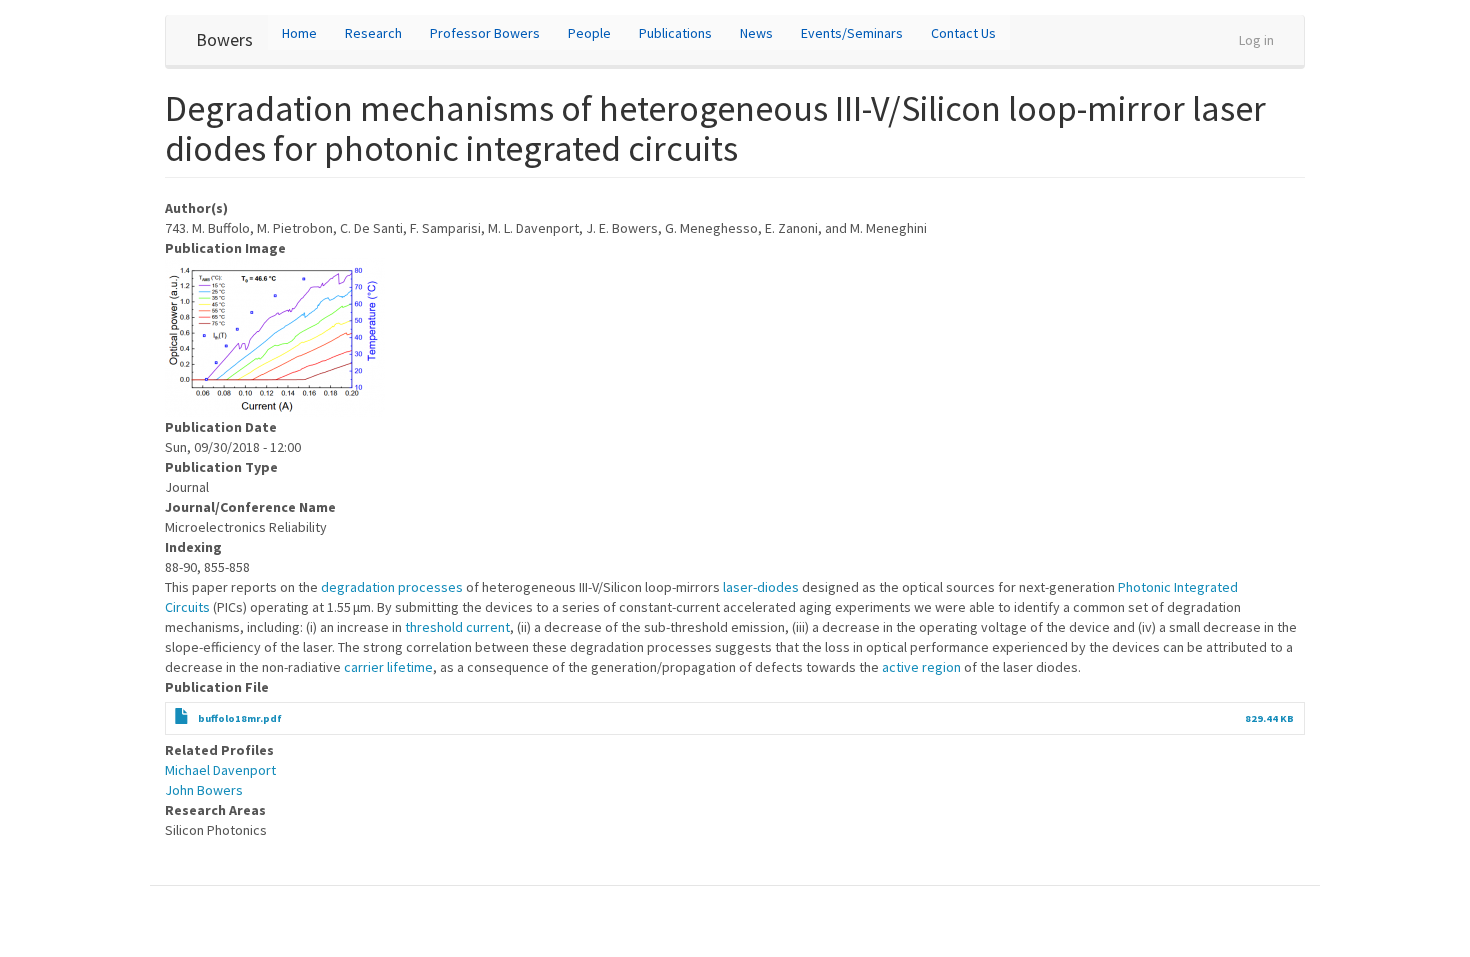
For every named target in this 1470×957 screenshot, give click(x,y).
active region (921, 667)
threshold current (457, 627)
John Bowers (204, 790)
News (756, 33)
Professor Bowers (485, 33)
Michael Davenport (220, 770)
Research (373, 33)
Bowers (224, 39)
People (589, 33)
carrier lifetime (388, 667)
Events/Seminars (852, 33)
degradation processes (392, 587)
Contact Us (963, 33)
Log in (1256, 40)
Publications (675, 33)
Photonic (1144, 587)
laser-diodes (761, 587)
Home (299, 33)
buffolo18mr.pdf (240, 718)
